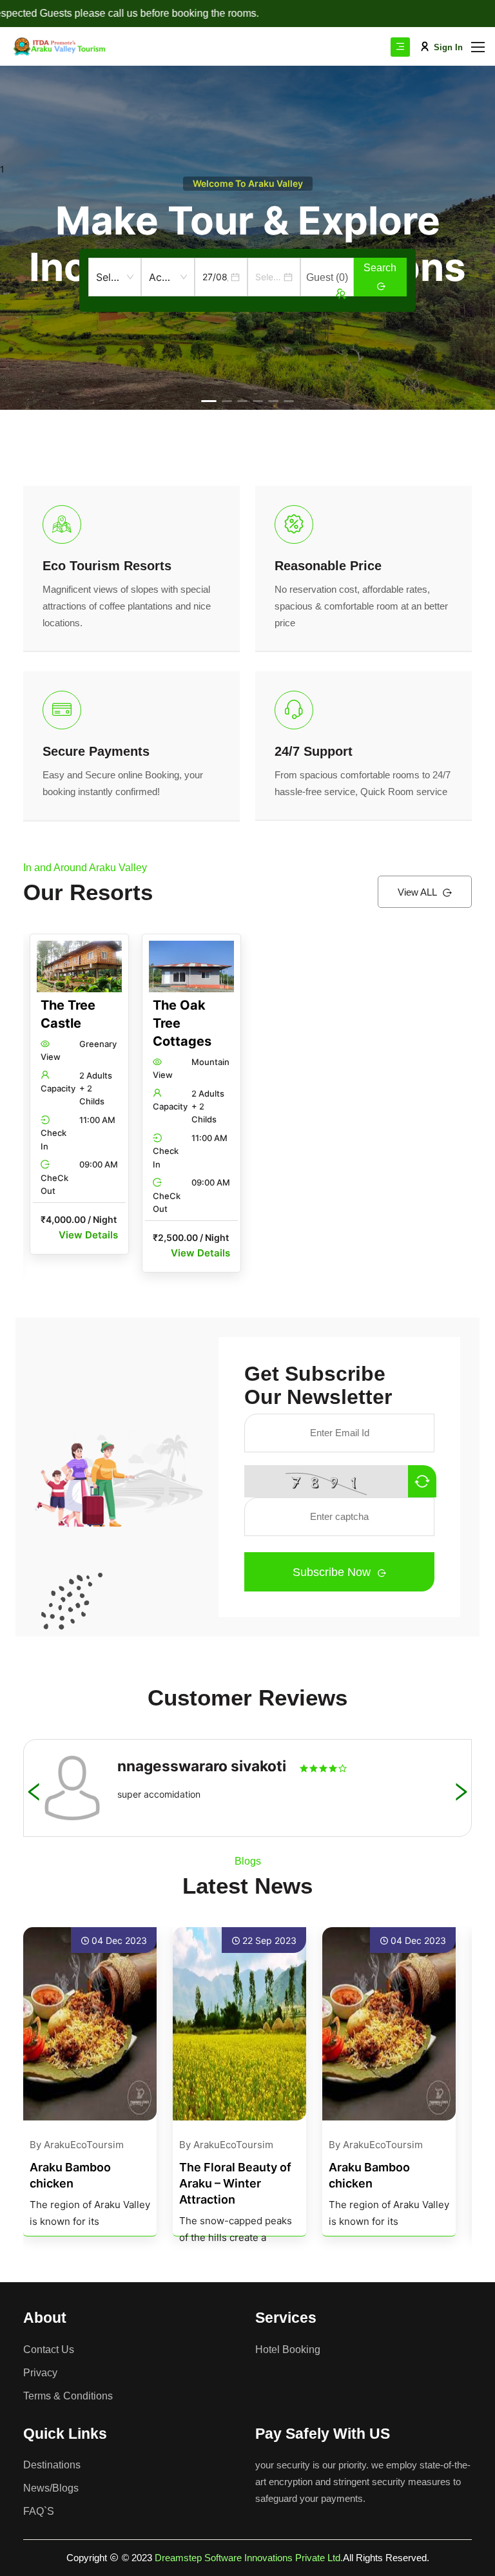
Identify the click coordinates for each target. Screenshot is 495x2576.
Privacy (40, 2373)
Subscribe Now (333, 1572)
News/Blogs (51, 2488)
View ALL (418, 892)
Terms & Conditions (68, 2396)
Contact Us (49, 2350)
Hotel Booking (288, 2350)
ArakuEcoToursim (84, 2145)
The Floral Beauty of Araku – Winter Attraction (235, 2183)
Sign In (448, 47)
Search (380, 268)
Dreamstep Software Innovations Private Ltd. (249, 2558)
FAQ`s (39, 2511)
